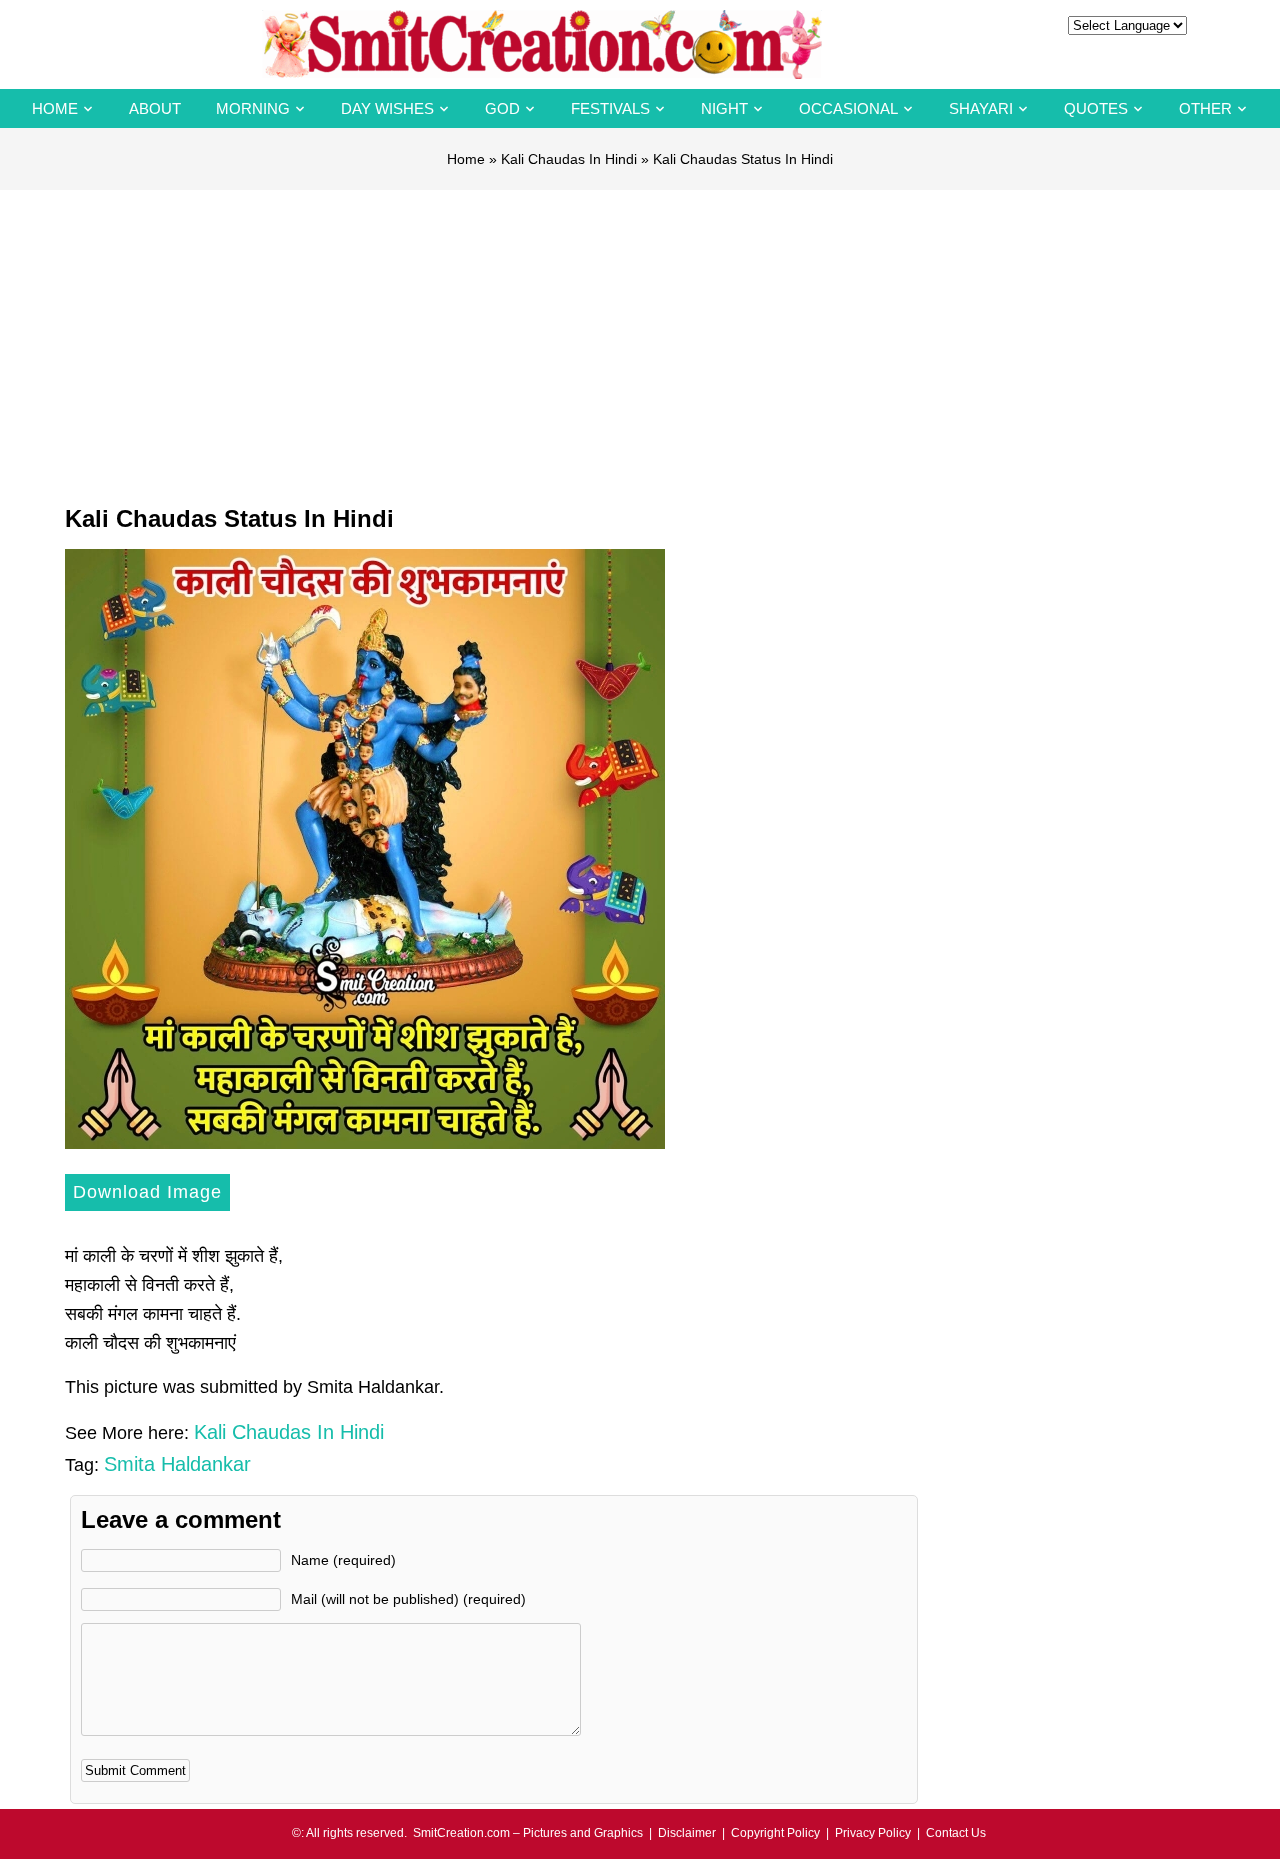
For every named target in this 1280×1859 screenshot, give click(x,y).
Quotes (1096, 108)
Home (55, 108)
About (155, 108)
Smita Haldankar (177, 1464)
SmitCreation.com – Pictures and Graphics (528, 1833)
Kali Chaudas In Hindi (569, 159)
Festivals (610, 108)
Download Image (147, 1192)
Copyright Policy (775, 1833)
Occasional (848, 108)
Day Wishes (387, 108)
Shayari (981, 108)
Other (1205, 108)
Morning (253, 108)
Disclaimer (687, 1833)
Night (724, 108)
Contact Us (956, 1833)
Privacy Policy (873, 1833)
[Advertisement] (640, 340)
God (502, 108)
